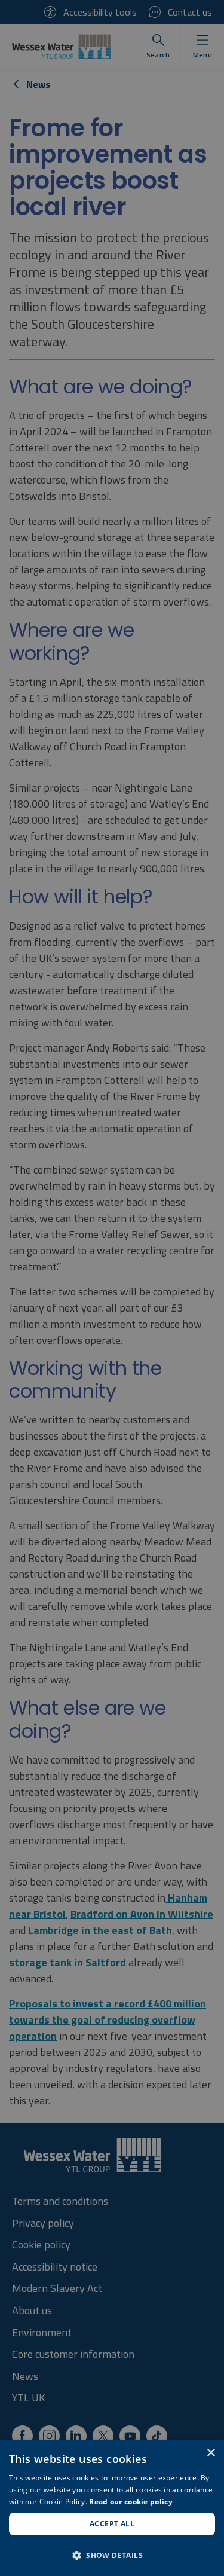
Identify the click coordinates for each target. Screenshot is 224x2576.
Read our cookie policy (131, 2502)
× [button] (211, 2453)
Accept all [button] (112, 2524)
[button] (112, 2555)
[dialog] (112, 2508)
